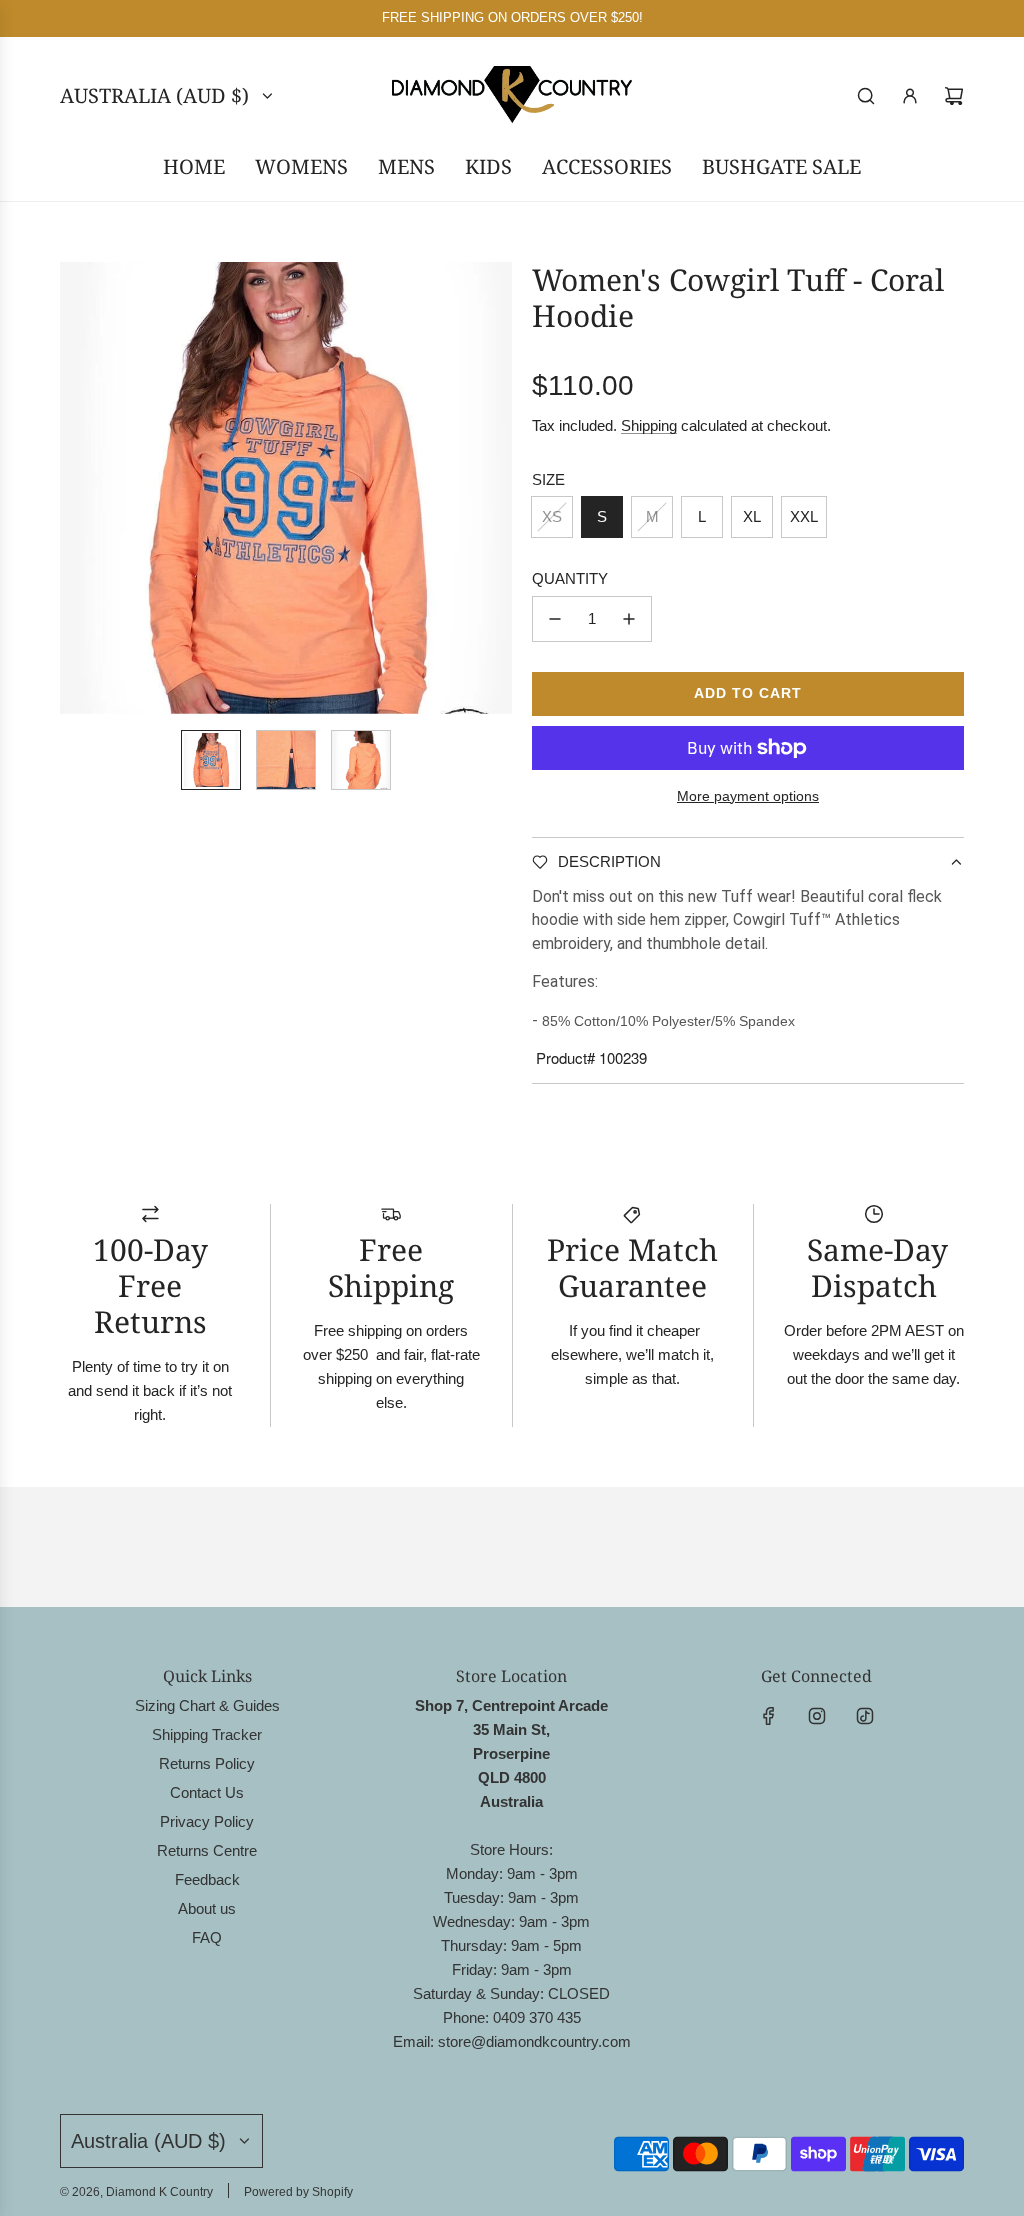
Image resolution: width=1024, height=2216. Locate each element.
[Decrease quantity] (555, 619)
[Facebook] (769, 1716)
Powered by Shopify (298, 2192)
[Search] (866, 96)
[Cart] (954, 96)
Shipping (649, 425)
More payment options (748, 796)
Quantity (570, 578)
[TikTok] (865, 1716)
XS (552, 516)
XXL (804, 516)
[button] (76, 488)
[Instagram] (817, 1716)
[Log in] (910, 96)
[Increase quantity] (629, 619)
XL (752, 516)
